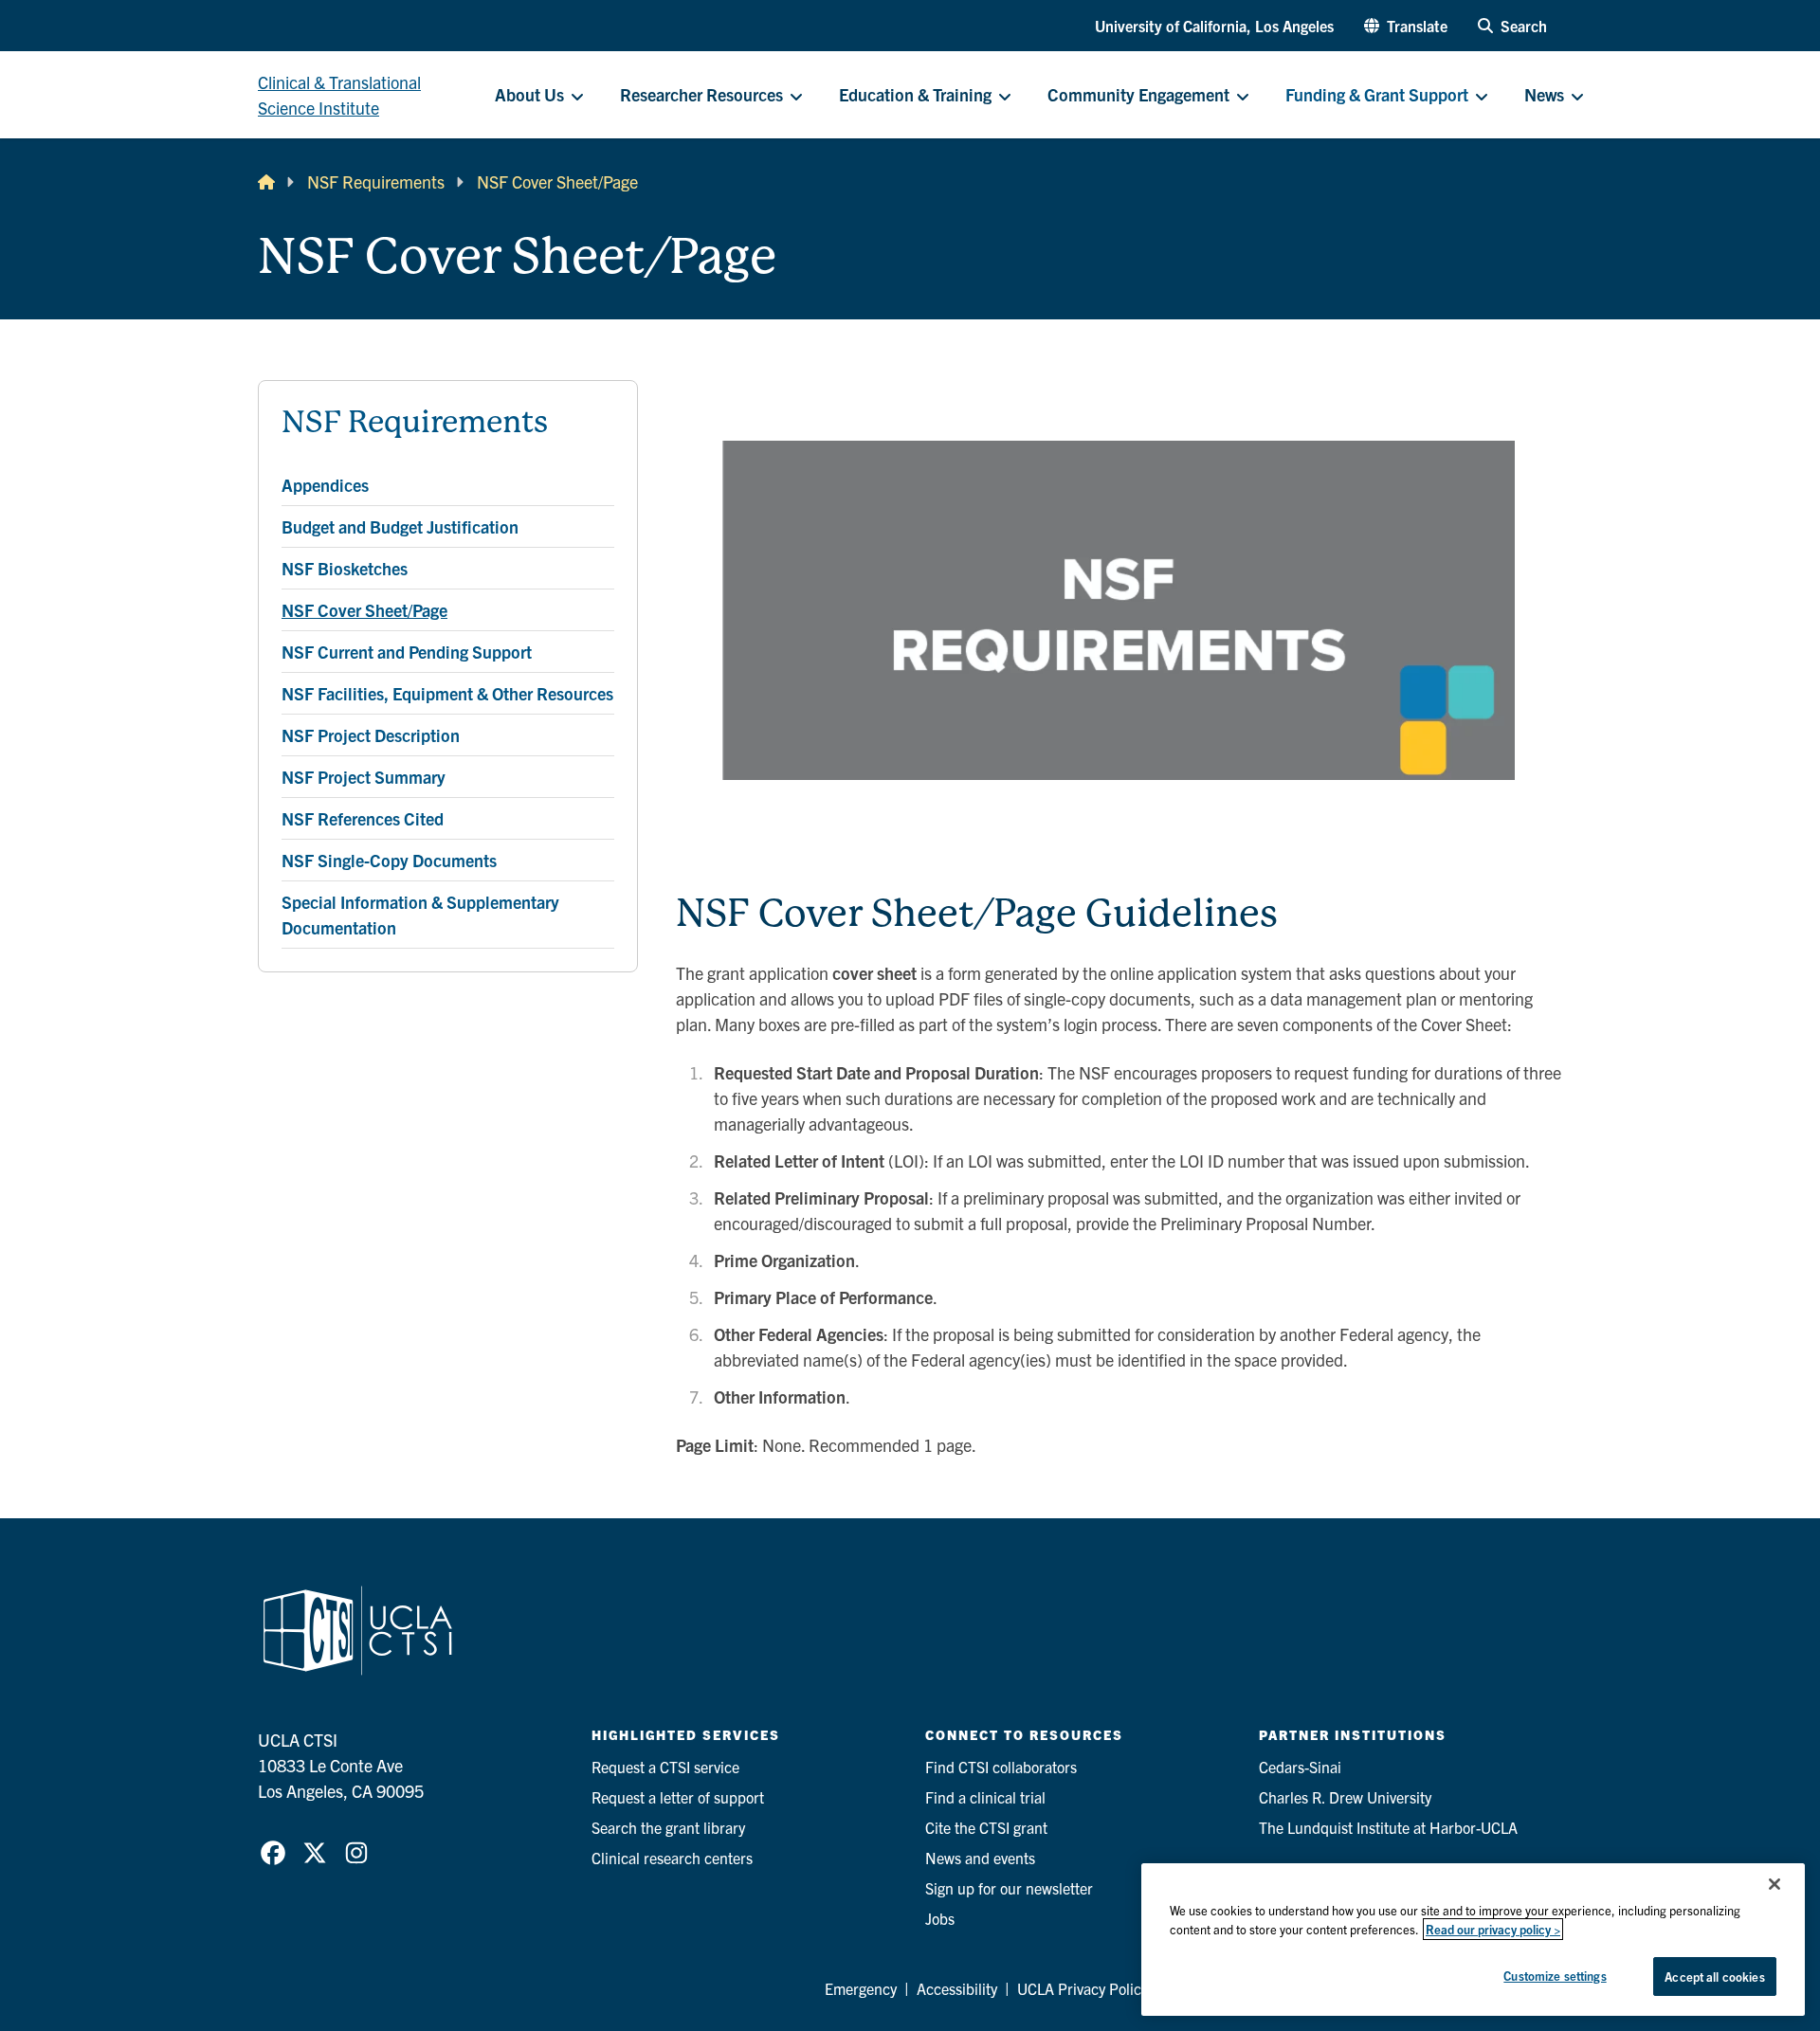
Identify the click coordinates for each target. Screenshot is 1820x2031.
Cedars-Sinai (1300, 1767)
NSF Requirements (376, 181)
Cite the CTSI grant (986, 1827)
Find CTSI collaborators (1001, 1767)
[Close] (1774, 1884)
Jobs (940, 1918)
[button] (1406, 26)
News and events (980, 1858)
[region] (1473, 1940)
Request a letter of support (678, 1797)
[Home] (266, 181)
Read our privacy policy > (1493, 1929)
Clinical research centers (672, 1858)
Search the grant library (668, 1827)
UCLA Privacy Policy (1083, 1988)
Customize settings (1555, 1976)
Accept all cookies (1714, 1977)
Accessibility (957, 1988)
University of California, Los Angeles (1214, 26)
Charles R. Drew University (1345, 1797)
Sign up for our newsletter (1009, 1888)
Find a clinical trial (985, 1797)
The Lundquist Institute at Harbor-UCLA (1388, 1827)
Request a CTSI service (665, 1767)
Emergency (861, 1988)
